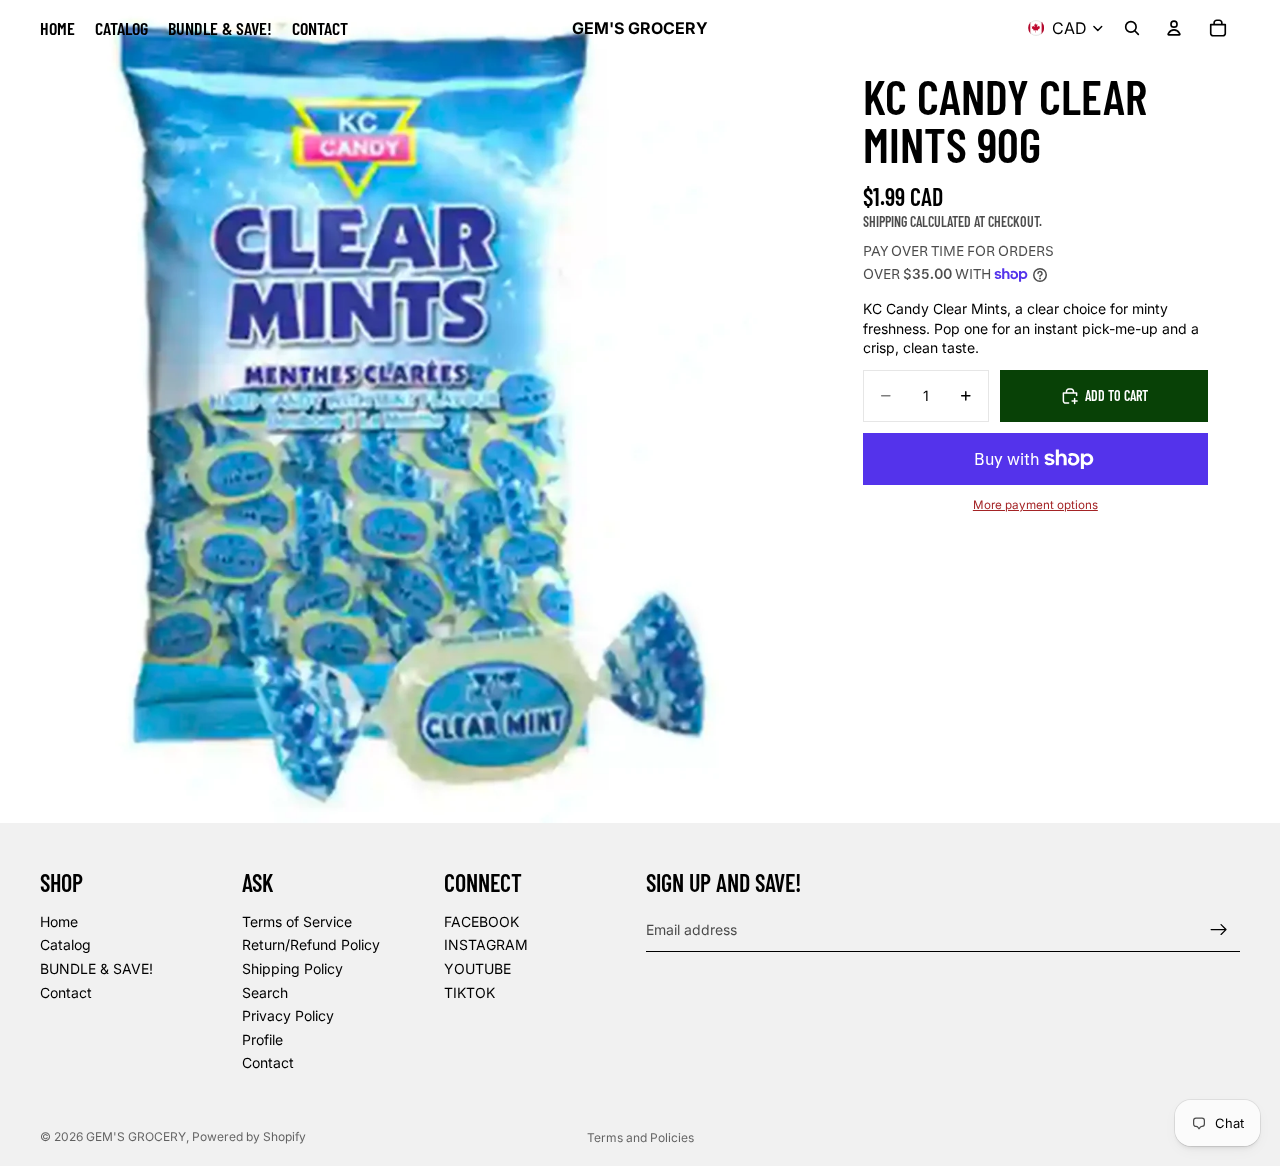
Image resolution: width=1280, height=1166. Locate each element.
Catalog (65, 945)
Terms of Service (297, 921)
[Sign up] (1219, 930)
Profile (262, 1039)
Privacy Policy (288, 1015)
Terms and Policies (640, 1137)
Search (265, 992)
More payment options (1035, 505)
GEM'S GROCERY (136, 1136)
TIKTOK (469, 992)
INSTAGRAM (486, 945)
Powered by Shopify (249, 1136)
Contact (66, 992)
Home (59, 921)
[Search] (1132, 28)
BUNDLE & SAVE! (96, 968)
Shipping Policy (292, 968)
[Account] (1174, 28)
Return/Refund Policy (311, 945)
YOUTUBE (477, 968)
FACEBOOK (481, 921)
